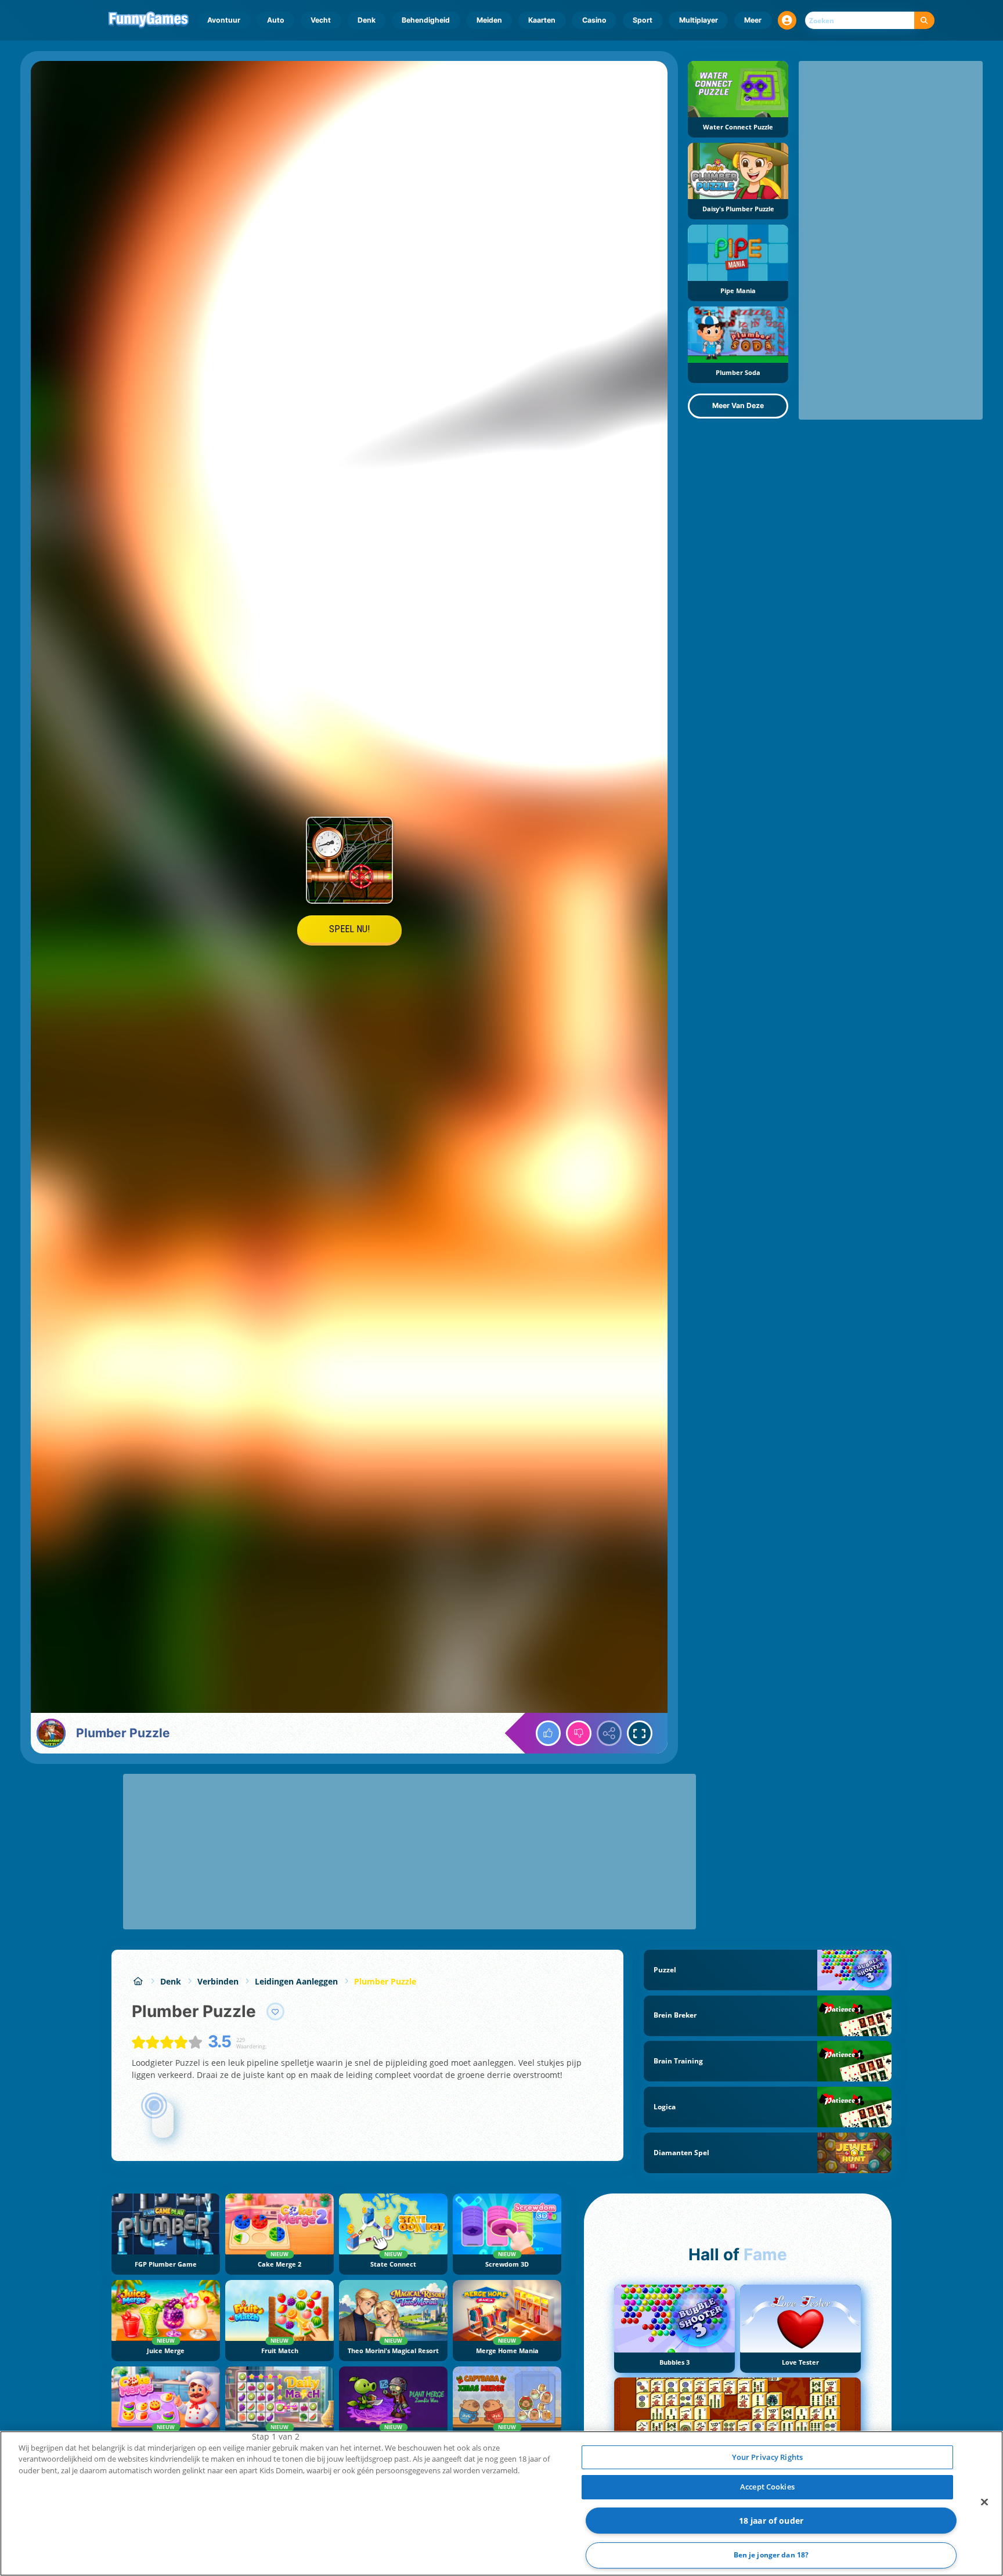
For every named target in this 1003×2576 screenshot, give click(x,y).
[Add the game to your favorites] (276, 2012)
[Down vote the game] (579, 1733)
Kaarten (542, 20)
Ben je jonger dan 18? (771, 2555)
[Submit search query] (924, 21)
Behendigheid (426, 20)
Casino (594, 20)
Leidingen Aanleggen (296, 1981)
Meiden (489, 20)
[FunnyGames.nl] (138, 1981)
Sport (643, 20)
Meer (753, 20)
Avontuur (224, 20)
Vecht (321, 20)
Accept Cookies (767, 2487)
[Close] (984, 2502)
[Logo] (149, 20)
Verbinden (218, 1981)
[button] (787, 20)
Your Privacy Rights (767, 2457)
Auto (276, 20)
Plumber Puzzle (385, 1981)
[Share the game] (609, 1733)
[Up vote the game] (549, 1733)
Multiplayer (699, 20)
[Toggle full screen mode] (640, 1733)
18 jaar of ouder (771, 2521)
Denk (367, 20)
